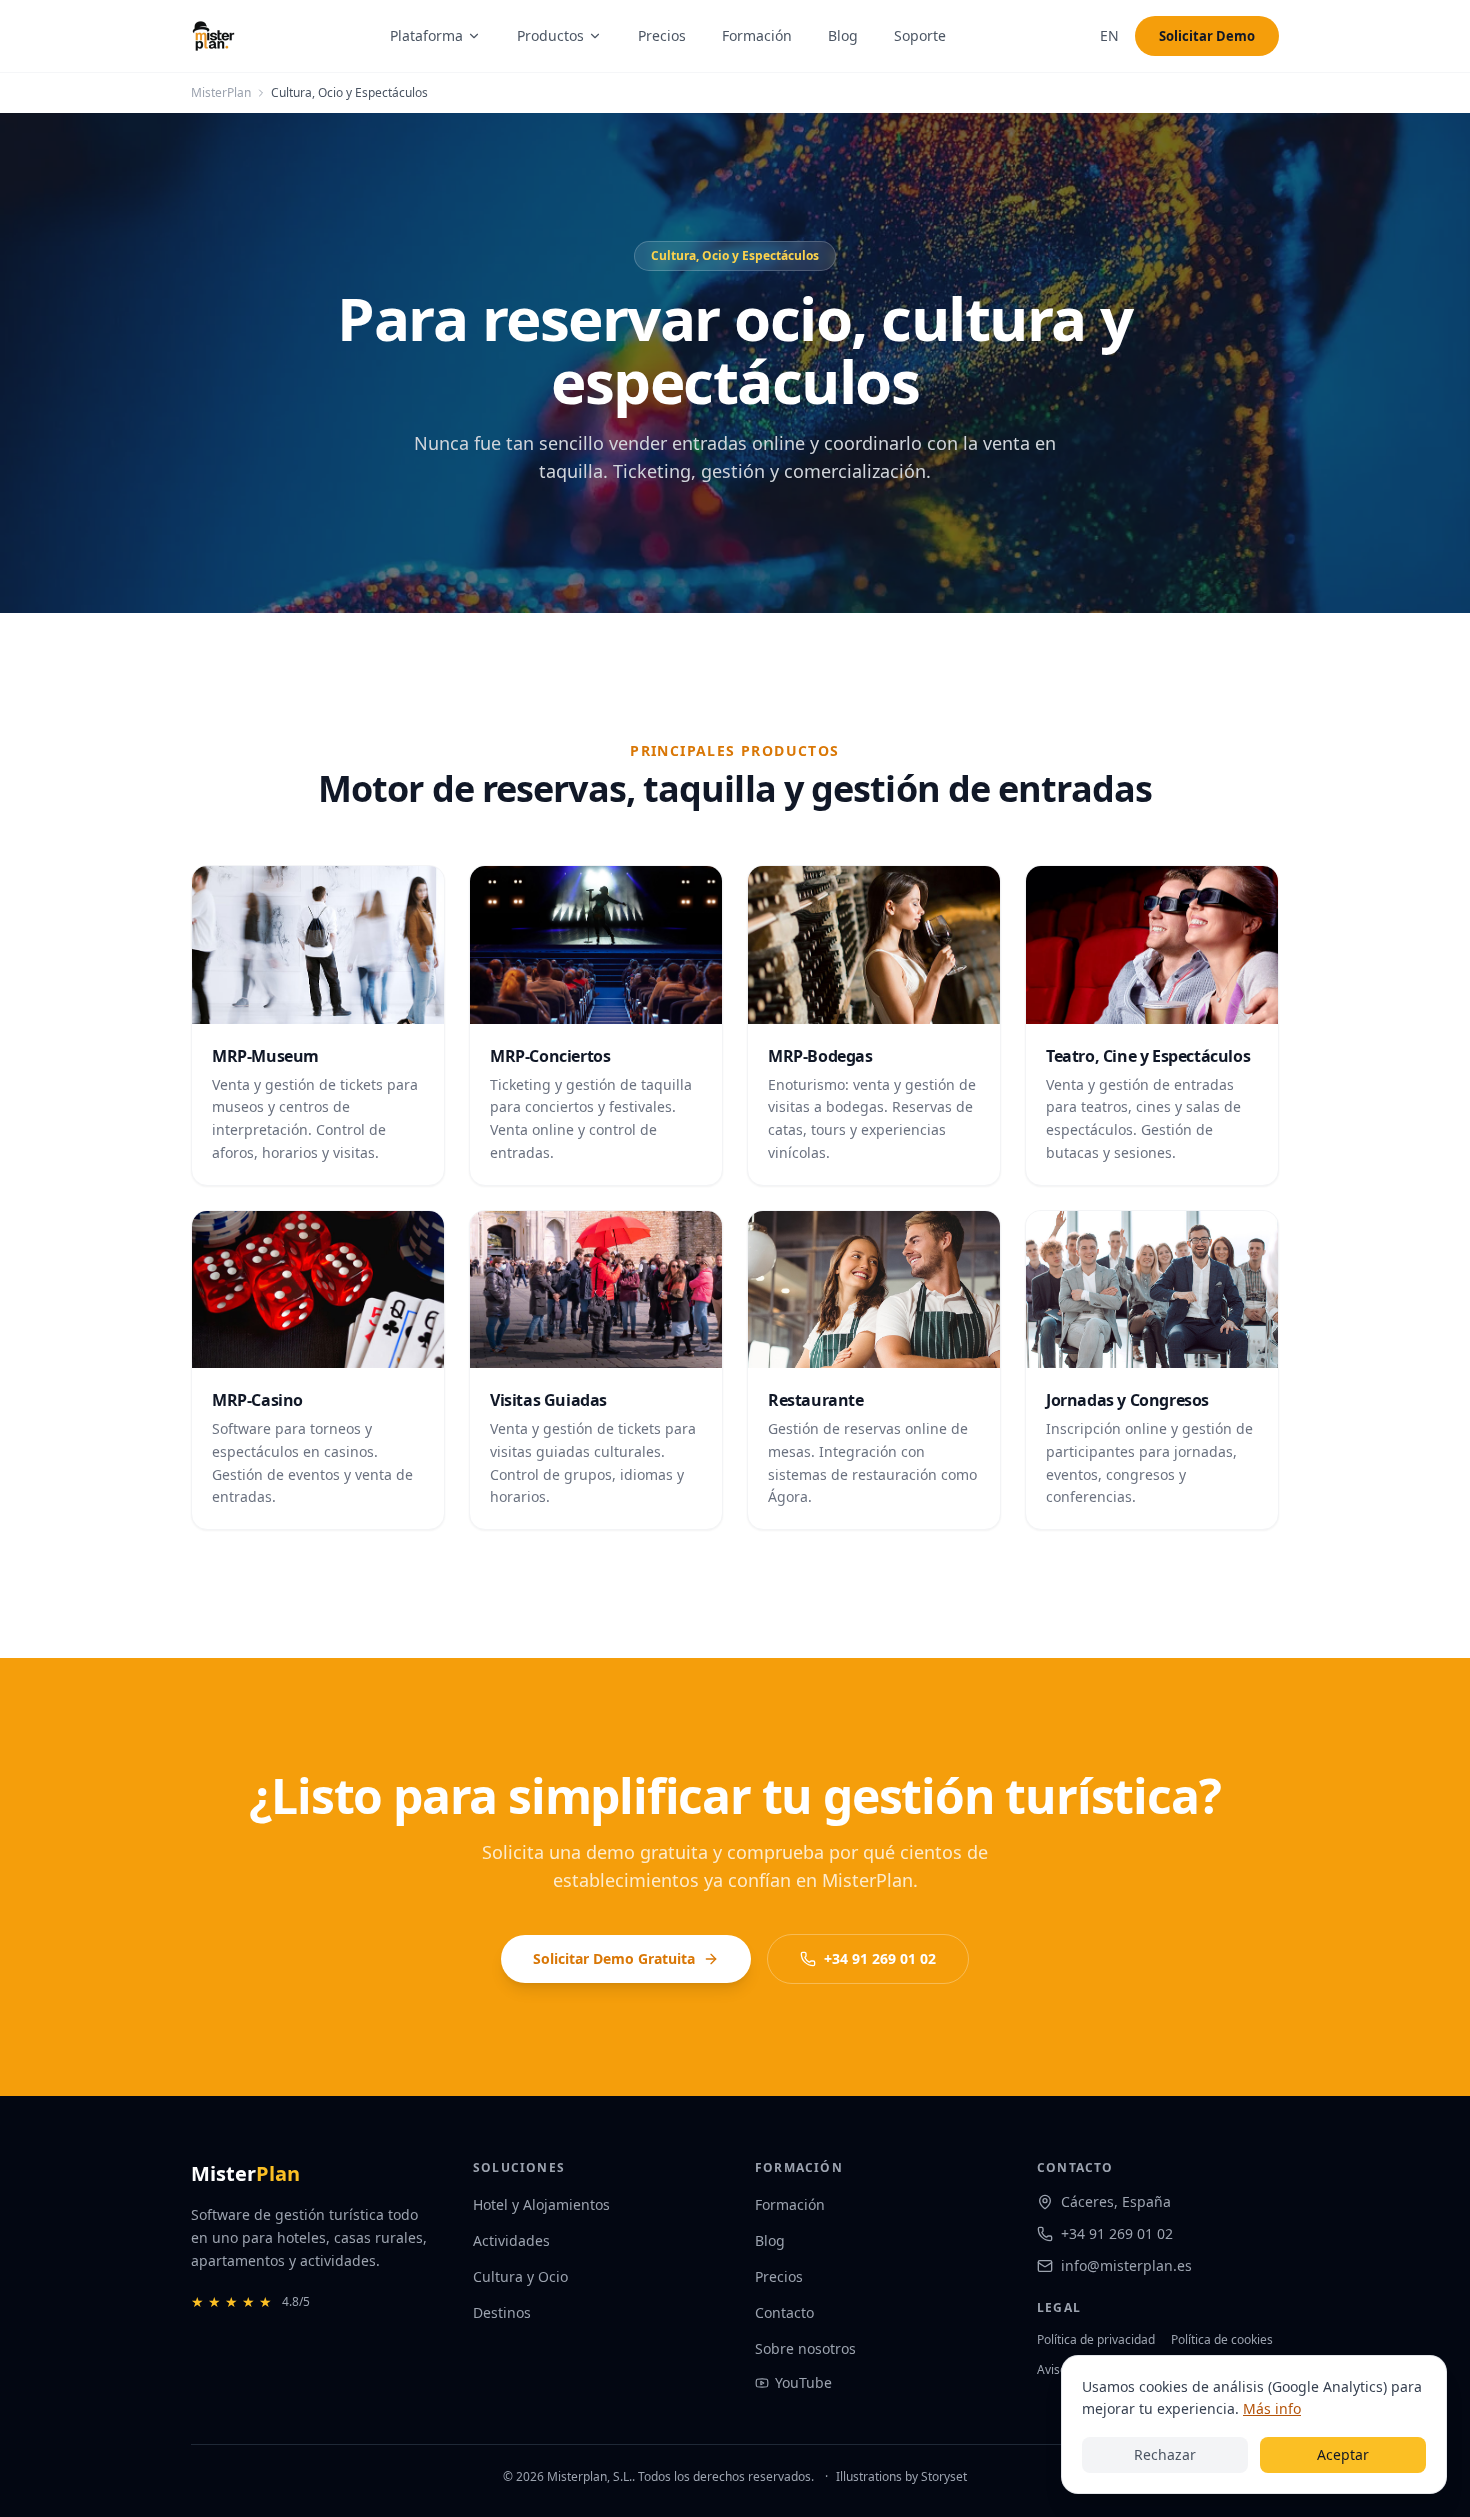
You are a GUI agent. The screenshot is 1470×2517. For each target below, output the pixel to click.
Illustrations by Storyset (901, 2476)
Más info (1272, 2408)
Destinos (502, 2312)
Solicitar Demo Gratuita (614, 1958)
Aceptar (1343, 2454)
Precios (662, 35)
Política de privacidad (1096, 2339)
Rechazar (1165, 2454)
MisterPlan (221, 93)
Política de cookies (1222, 2339)
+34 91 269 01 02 (880, 1958)
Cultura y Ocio (520, 2276)
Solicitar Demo (1207, 36)
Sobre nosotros (805, 2348)
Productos (550, 35)
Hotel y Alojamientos (541, 2204)
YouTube (803, 2382)
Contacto (784, 2312)
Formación (757, 35)
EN (1109, 35)
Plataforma (426, 35)
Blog (843, 35)
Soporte (920, 35)
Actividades (511, 2240)
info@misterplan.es (1126, 2265)
